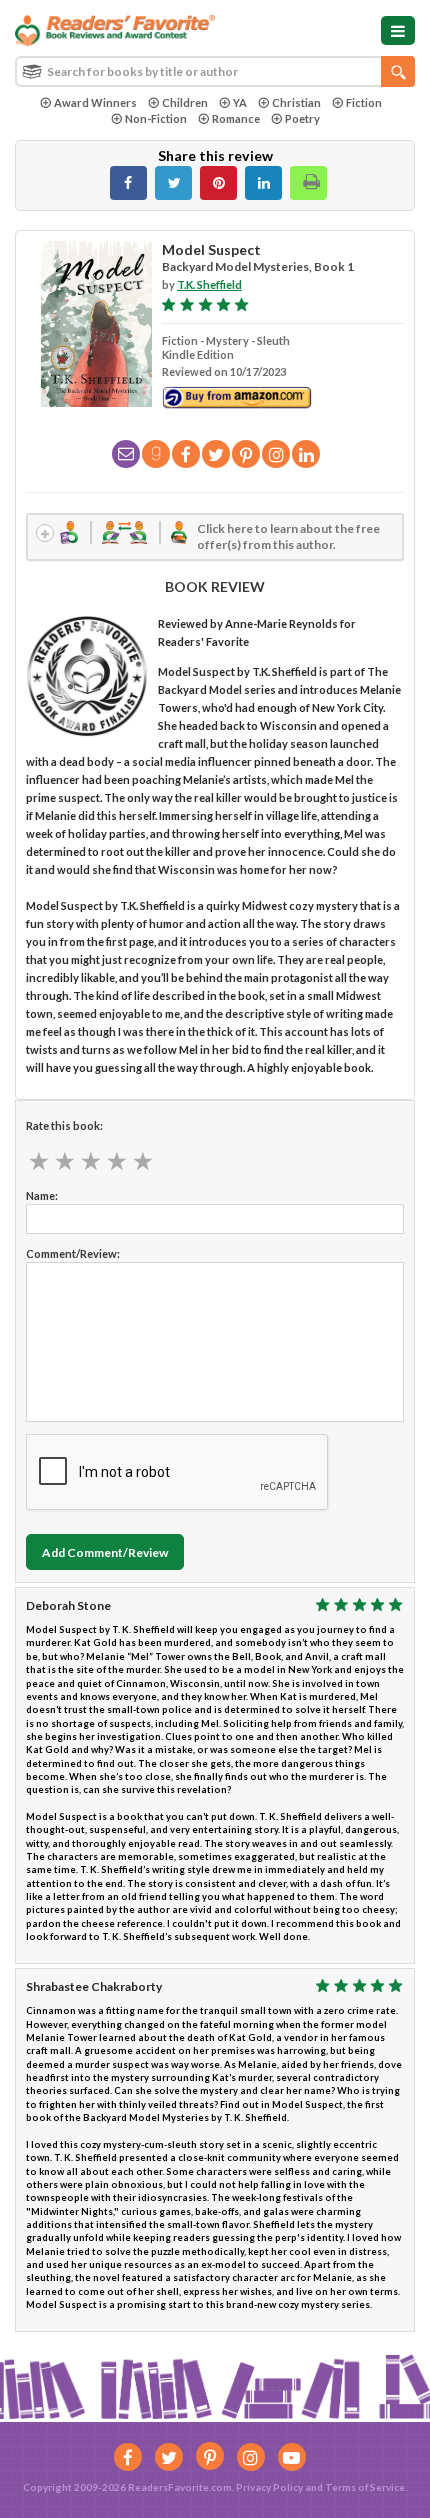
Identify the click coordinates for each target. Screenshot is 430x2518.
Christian (296, 102)
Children (185, 102)
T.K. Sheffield (209, 284)
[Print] (308, 183)
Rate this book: (64, 1125)
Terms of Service (365, 2487)
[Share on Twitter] (173, 183)
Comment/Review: (73, 1253)
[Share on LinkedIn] (263, 183)
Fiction (364, 102)
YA (240, 102)
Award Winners (95, 102)
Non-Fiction (156, 118)
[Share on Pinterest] (218, 183)
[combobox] (215, 71)
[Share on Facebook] (128, 183)
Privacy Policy (269, 2487)
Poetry (302, 118)
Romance (236, 118)
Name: (42, 1195)
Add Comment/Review (105, 1552)
